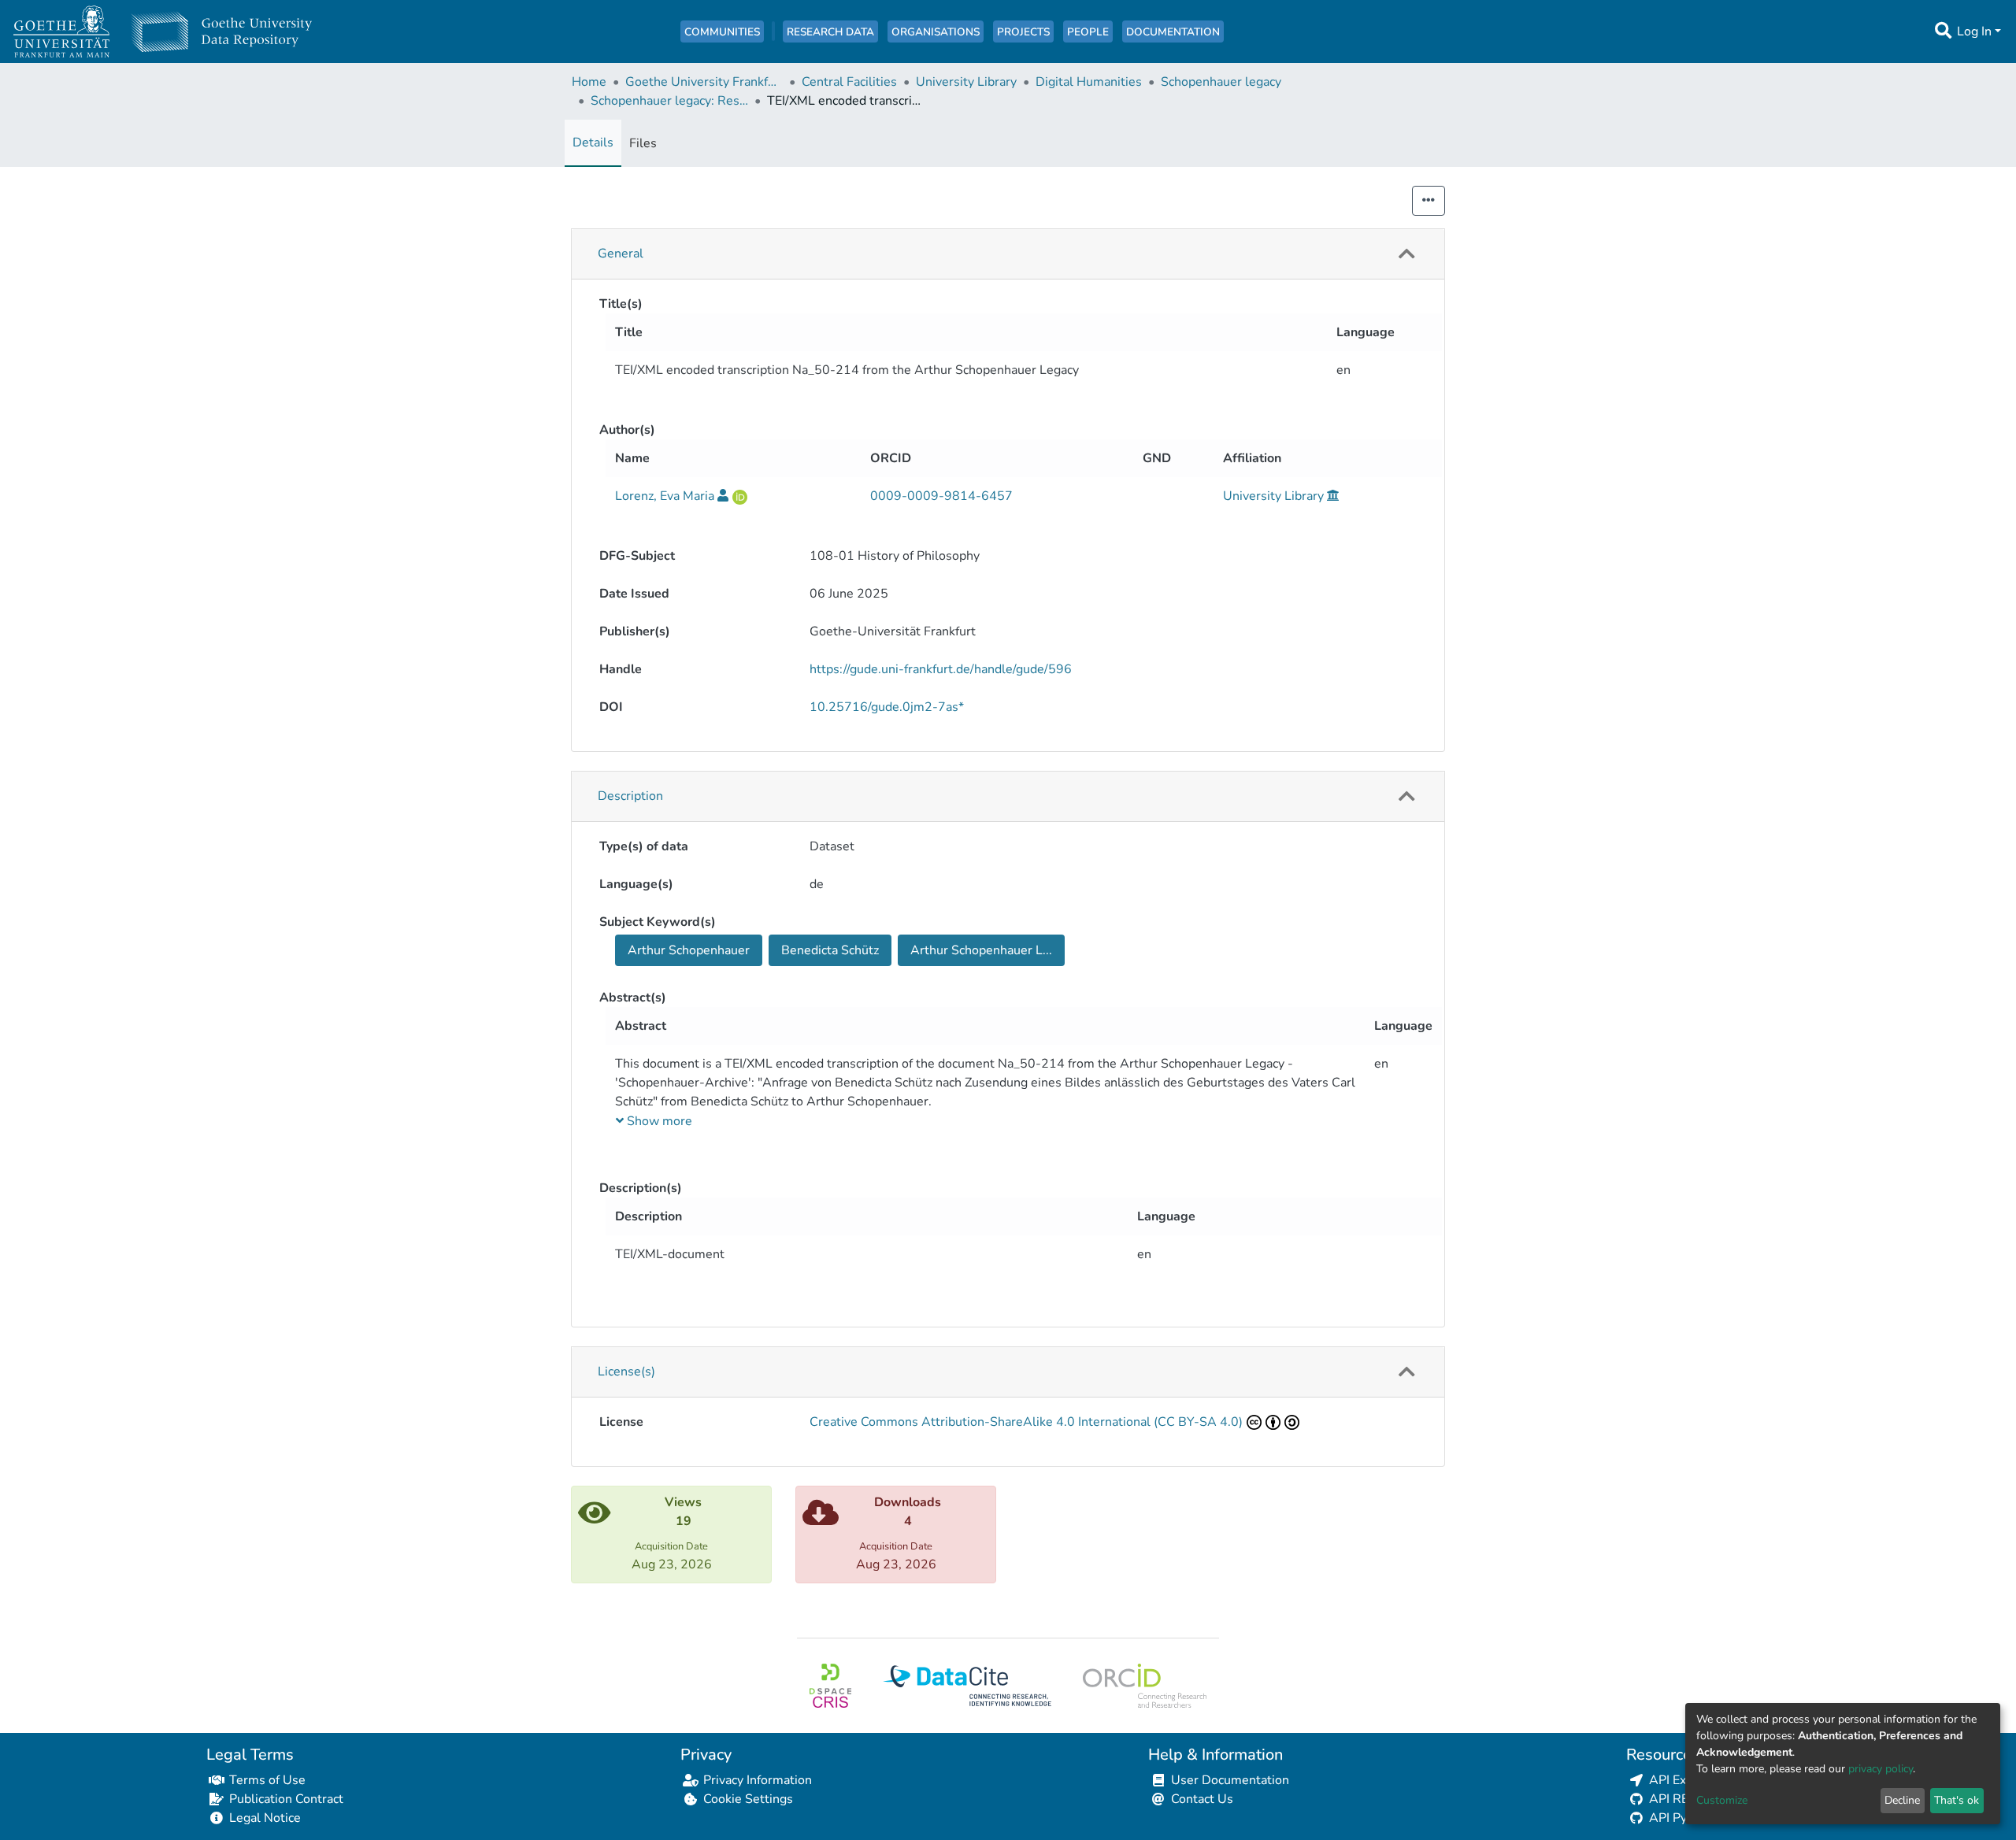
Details (593, 143)
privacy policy (1881, 1769)
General (621, 254)
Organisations (936, 32)
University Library (966, 82)
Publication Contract (286, 1799)
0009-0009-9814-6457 (941, 496)
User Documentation (1230, 1780)
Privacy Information (758, 1780)
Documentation (1173, 32)
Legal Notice (265, 1818)
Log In (1974, 31)
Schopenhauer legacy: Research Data (669, 101)
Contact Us (1202, 1799)
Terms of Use (267, 1780)
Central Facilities (849, 82)
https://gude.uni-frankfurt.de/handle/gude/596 (941, 669)
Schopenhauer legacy (1221, 82)
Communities (722, 32)
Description (630, 796)
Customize (1722, 1800)
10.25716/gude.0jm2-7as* (887, 707)
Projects (1023, 32)
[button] (1406, 254)
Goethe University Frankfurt (704, 82)
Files (643, 143)
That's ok (1957, 1800)
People (1088, 32)
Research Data (830, 32)
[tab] (1008, 254)
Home (589, 82)
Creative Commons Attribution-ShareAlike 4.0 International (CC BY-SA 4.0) (1026, 1422)
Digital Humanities (1089, 82)
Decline (1902, 1800)
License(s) (626, 1372)
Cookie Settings (748, 1799)
